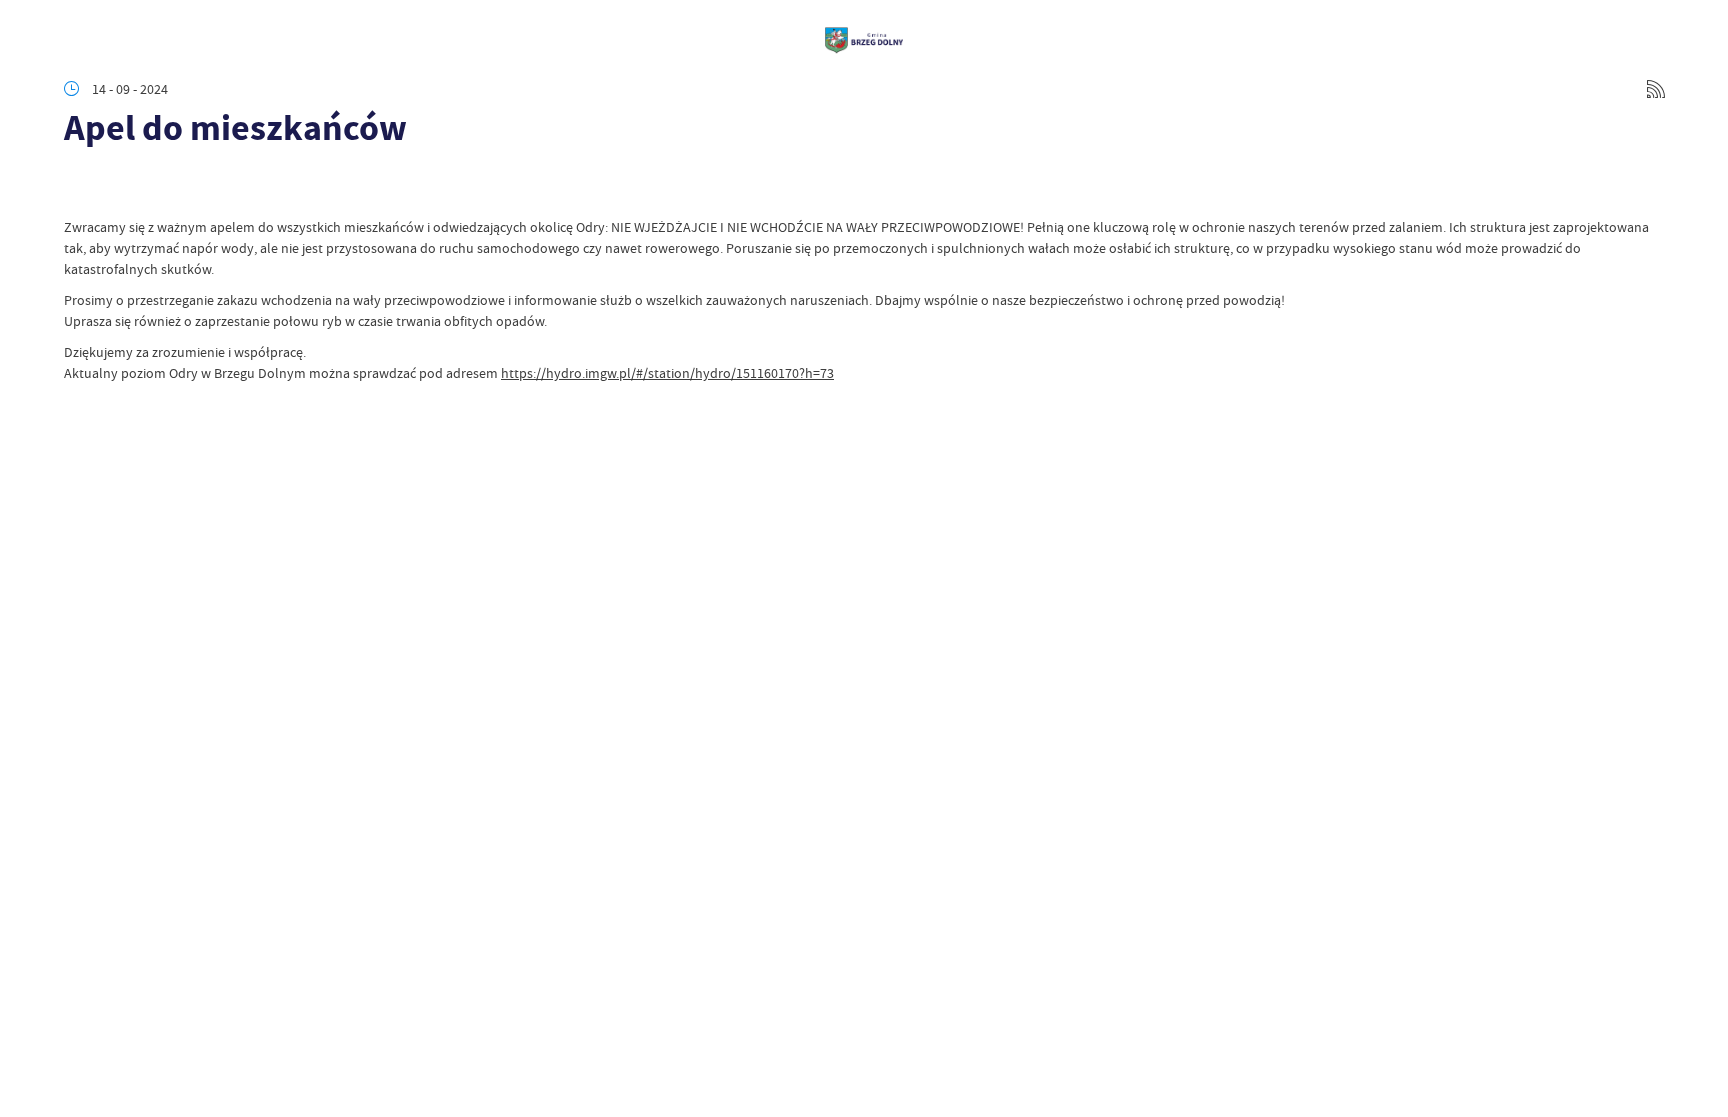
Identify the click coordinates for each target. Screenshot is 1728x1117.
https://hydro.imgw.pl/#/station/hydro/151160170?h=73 (667, 373)
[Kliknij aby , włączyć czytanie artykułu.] (80, 187)
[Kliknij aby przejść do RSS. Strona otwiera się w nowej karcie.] (1656, 89)
